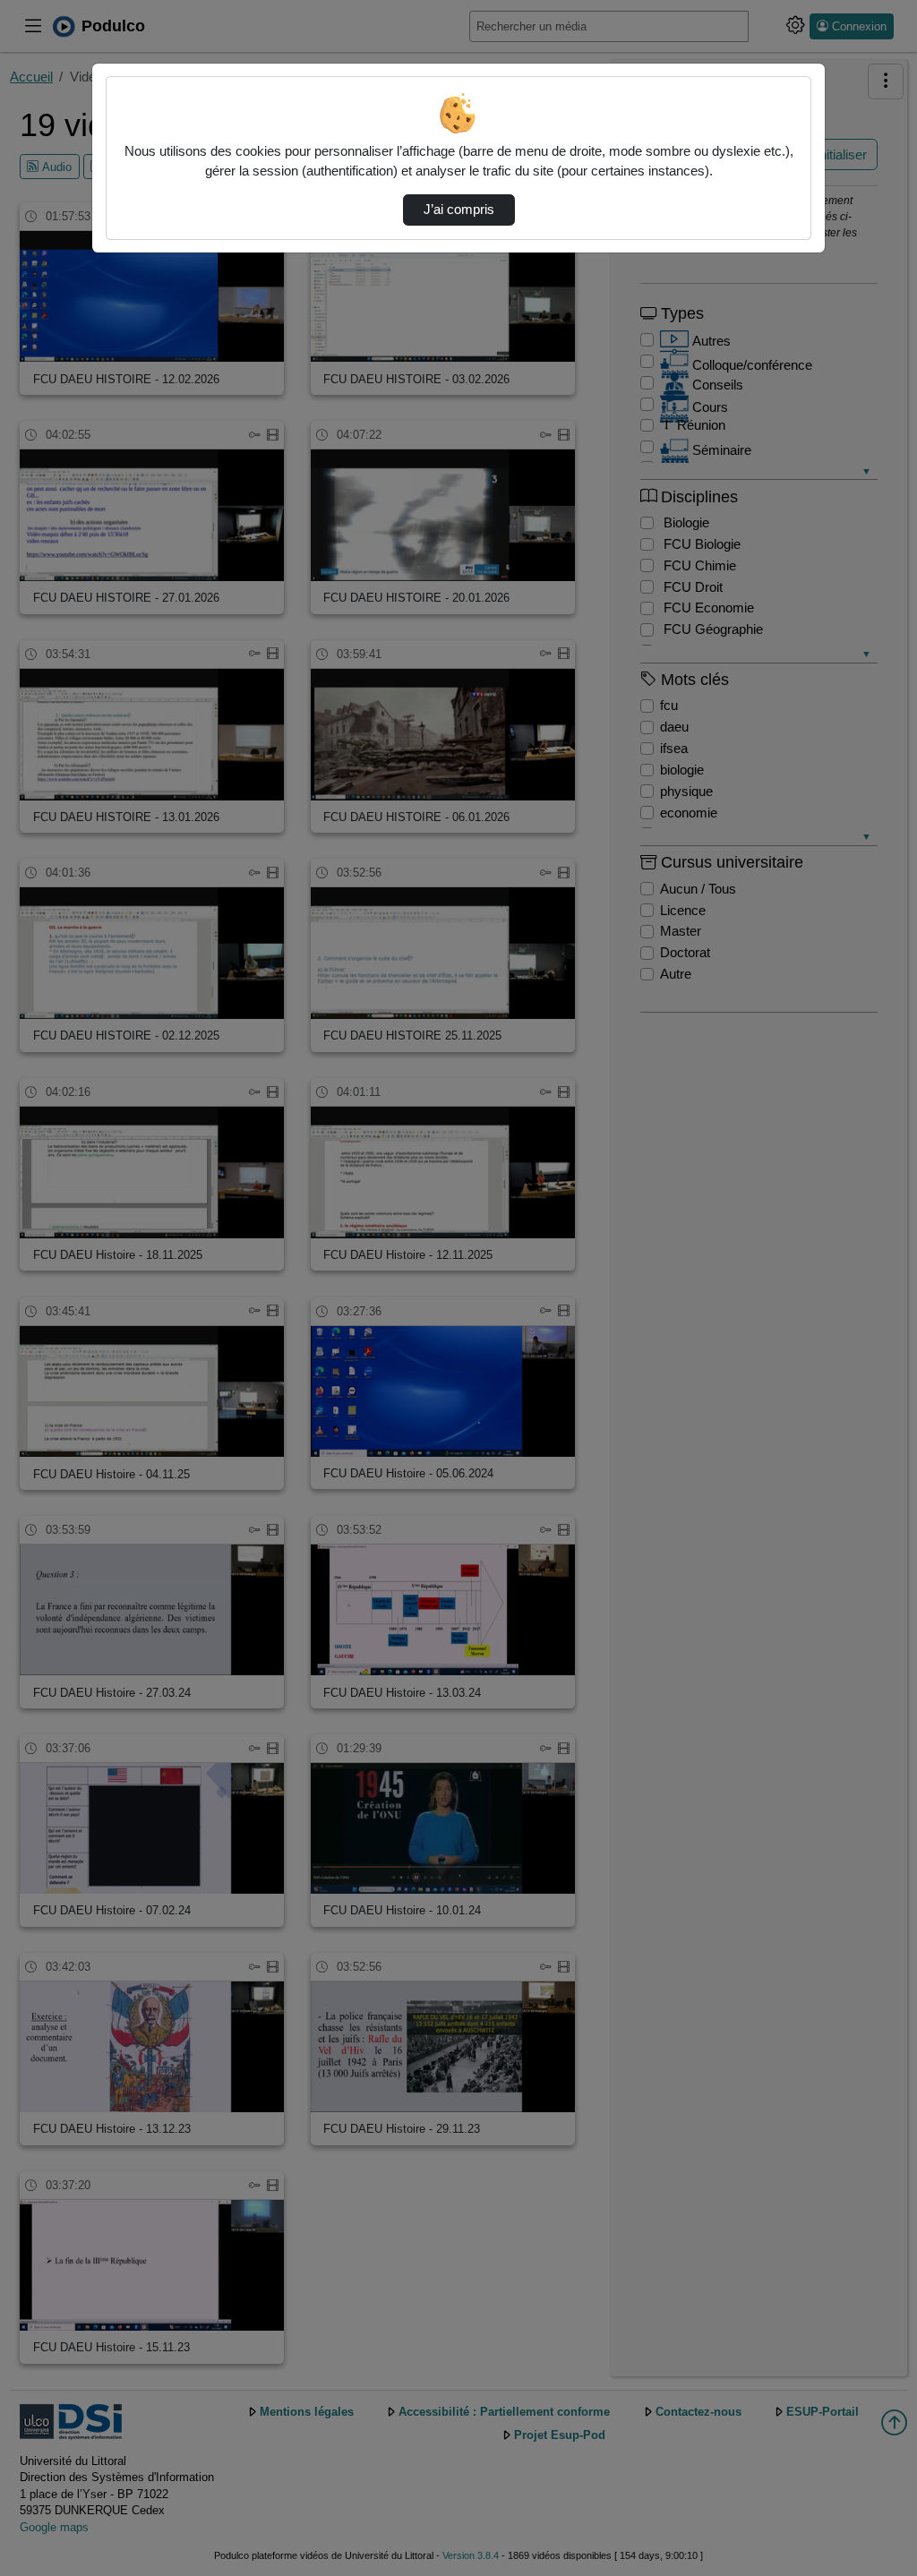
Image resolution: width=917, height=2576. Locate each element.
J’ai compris (459, 210)
